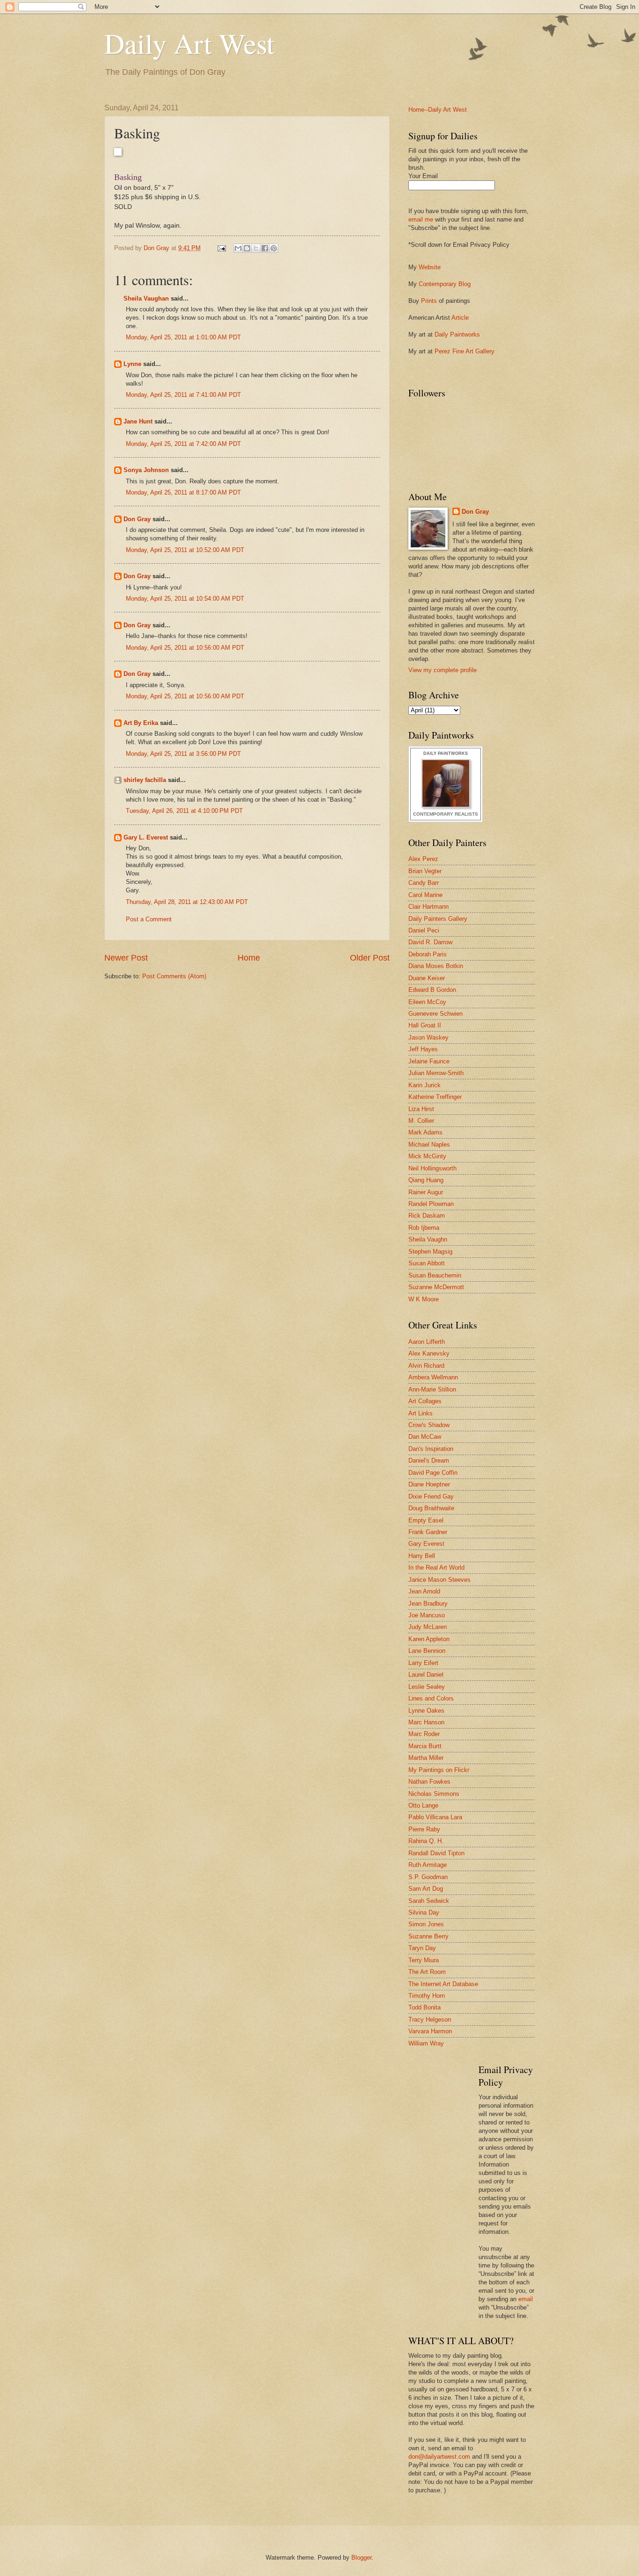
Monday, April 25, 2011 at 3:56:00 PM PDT (183, 754)
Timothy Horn (427, 1996)
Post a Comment (149, 919)
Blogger (361, 2558)
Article (460, 318)
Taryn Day (422, 1948)
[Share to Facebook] (265, 248)
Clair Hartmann (428, 907)
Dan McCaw (425, 1437)
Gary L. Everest (146, 837)
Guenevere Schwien (436, 1014)
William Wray (426, 2043)
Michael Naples (429, 1144)
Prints (429, 301)
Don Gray (137, 519)
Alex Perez (423, 859)
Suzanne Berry (428, 1936)
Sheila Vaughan (146, 298)
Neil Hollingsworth (432, 1168)
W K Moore (424, 1299)
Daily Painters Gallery (438, 919)
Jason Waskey (428, 1037)
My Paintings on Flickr (439, 1770)
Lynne (132, 364)
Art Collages (425, 1401)
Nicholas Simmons (434, 1794)
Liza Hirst (421, 1109)
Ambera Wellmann (433, 1377)
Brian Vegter (425, 871)
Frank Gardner (428, 1532)
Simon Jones (426, 1924)
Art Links (421, 1413)
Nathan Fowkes (429, 1782)
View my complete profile (443, 670)
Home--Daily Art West (438, 110)
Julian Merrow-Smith (436, 1073)
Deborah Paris (428, 954)
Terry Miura (424, 1960)
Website (430, 267)
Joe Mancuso (427, 1615)
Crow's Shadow (429, 1425)
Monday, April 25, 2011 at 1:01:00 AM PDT (183, 337)
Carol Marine (425, 895)
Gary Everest (426, 1544)
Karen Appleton (429, 1639)
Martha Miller (426, 1758)
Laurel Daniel (426, 1675)
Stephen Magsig (430, 1252)
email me (421, 219)
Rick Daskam (427, 1216)
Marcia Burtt (425, 1746)
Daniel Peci (424, 930)
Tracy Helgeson (430, 2020)
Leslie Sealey (427, 1687)
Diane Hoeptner (429, 1484)
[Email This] (238, 248)
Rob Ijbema (424, 1228)
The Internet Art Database (443, 1984)
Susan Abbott (427, 1263)
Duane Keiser (427, 978)
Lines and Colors (431, 1698)
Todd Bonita (425, 2007)
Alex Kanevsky (429, 1353)
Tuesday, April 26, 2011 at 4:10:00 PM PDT (184, 811)
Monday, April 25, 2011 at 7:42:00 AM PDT (183, 444)
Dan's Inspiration (431, 1449)
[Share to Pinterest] (274, 248)
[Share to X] (256, 248)
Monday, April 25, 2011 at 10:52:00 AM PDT (185, 550)
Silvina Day (424, 1912)
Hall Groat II (425, 1025)
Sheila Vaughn (428, 1239)
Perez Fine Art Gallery (465, 351)
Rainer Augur (426, 1192)
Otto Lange (423, 1805)
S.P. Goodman (428, 1877)
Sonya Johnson (146, 470)
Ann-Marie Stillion (432, 1389)
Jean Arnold (424, 1591)
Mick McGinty (427, 1156)
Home (249, 958)
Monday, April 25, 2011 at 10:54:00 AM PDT (185, 599)
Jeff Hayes (423, 1049)
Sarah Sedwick (429, 1901)
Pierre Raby (424, 1829)
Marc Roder (424, 1734)
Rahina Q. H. (426, 1841)
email (526, 2299)
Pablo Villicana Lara (435, 1817)
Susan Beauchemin (435, 1275)
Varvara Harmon (430, 2031)
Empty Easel (426, 1520)
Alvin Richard (426, 1366)
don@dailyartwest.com (439, 2457)
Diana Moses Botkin (436, 966)
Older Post (370, 958)
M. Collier (421, 1121)
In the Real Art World (436, 1568)
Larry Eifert (423, 1663)
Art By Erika (141, 723)
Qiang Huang (426, 1180)
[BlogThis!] (247, 248)
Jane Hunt (138, 421)
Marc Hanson (426, 1722)
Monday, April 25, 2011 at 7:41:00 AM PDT (183, 395)
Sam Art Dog (426, 1889)
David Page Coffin (433, 1473)
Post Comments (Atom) (174, 976)
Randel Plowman (431, 1204)
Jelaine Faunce (429, 1061)
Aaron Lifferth (427, 1342)
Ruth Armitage (428, 1865)
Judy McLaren (428, 1627)
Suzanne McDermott (436, 1287)
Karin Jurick (425, 1085)
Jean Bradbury (428, 1604)
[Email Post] (221, 248)
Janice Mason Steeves (439, 1580)
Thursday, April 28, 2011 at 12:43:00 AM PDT (187, 902)
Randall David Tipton (436, 1853)
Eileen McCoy (427, 1002)
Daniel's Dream (429, 1460)
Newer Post (126, 958)
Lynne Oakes (426, 1711)
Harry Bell (422, 1556)
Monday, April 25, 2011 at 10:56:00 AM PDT (185, 648)
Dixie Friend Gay (431, 1496)
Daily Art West (189, 43)
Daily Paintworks (457, 334)
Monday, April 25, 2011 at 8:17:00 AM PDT (183, 492)
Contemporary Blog (445, 284)
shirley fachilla (145, 780)
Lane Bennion (427, 1651)
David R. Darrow (430, 942)
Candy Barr (424, 883)
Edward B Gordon (432, 990)
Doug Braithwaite (431, 1508)
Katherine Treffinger (435, 1097)
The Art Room (427, 1972)
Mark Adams (425, 1132)
